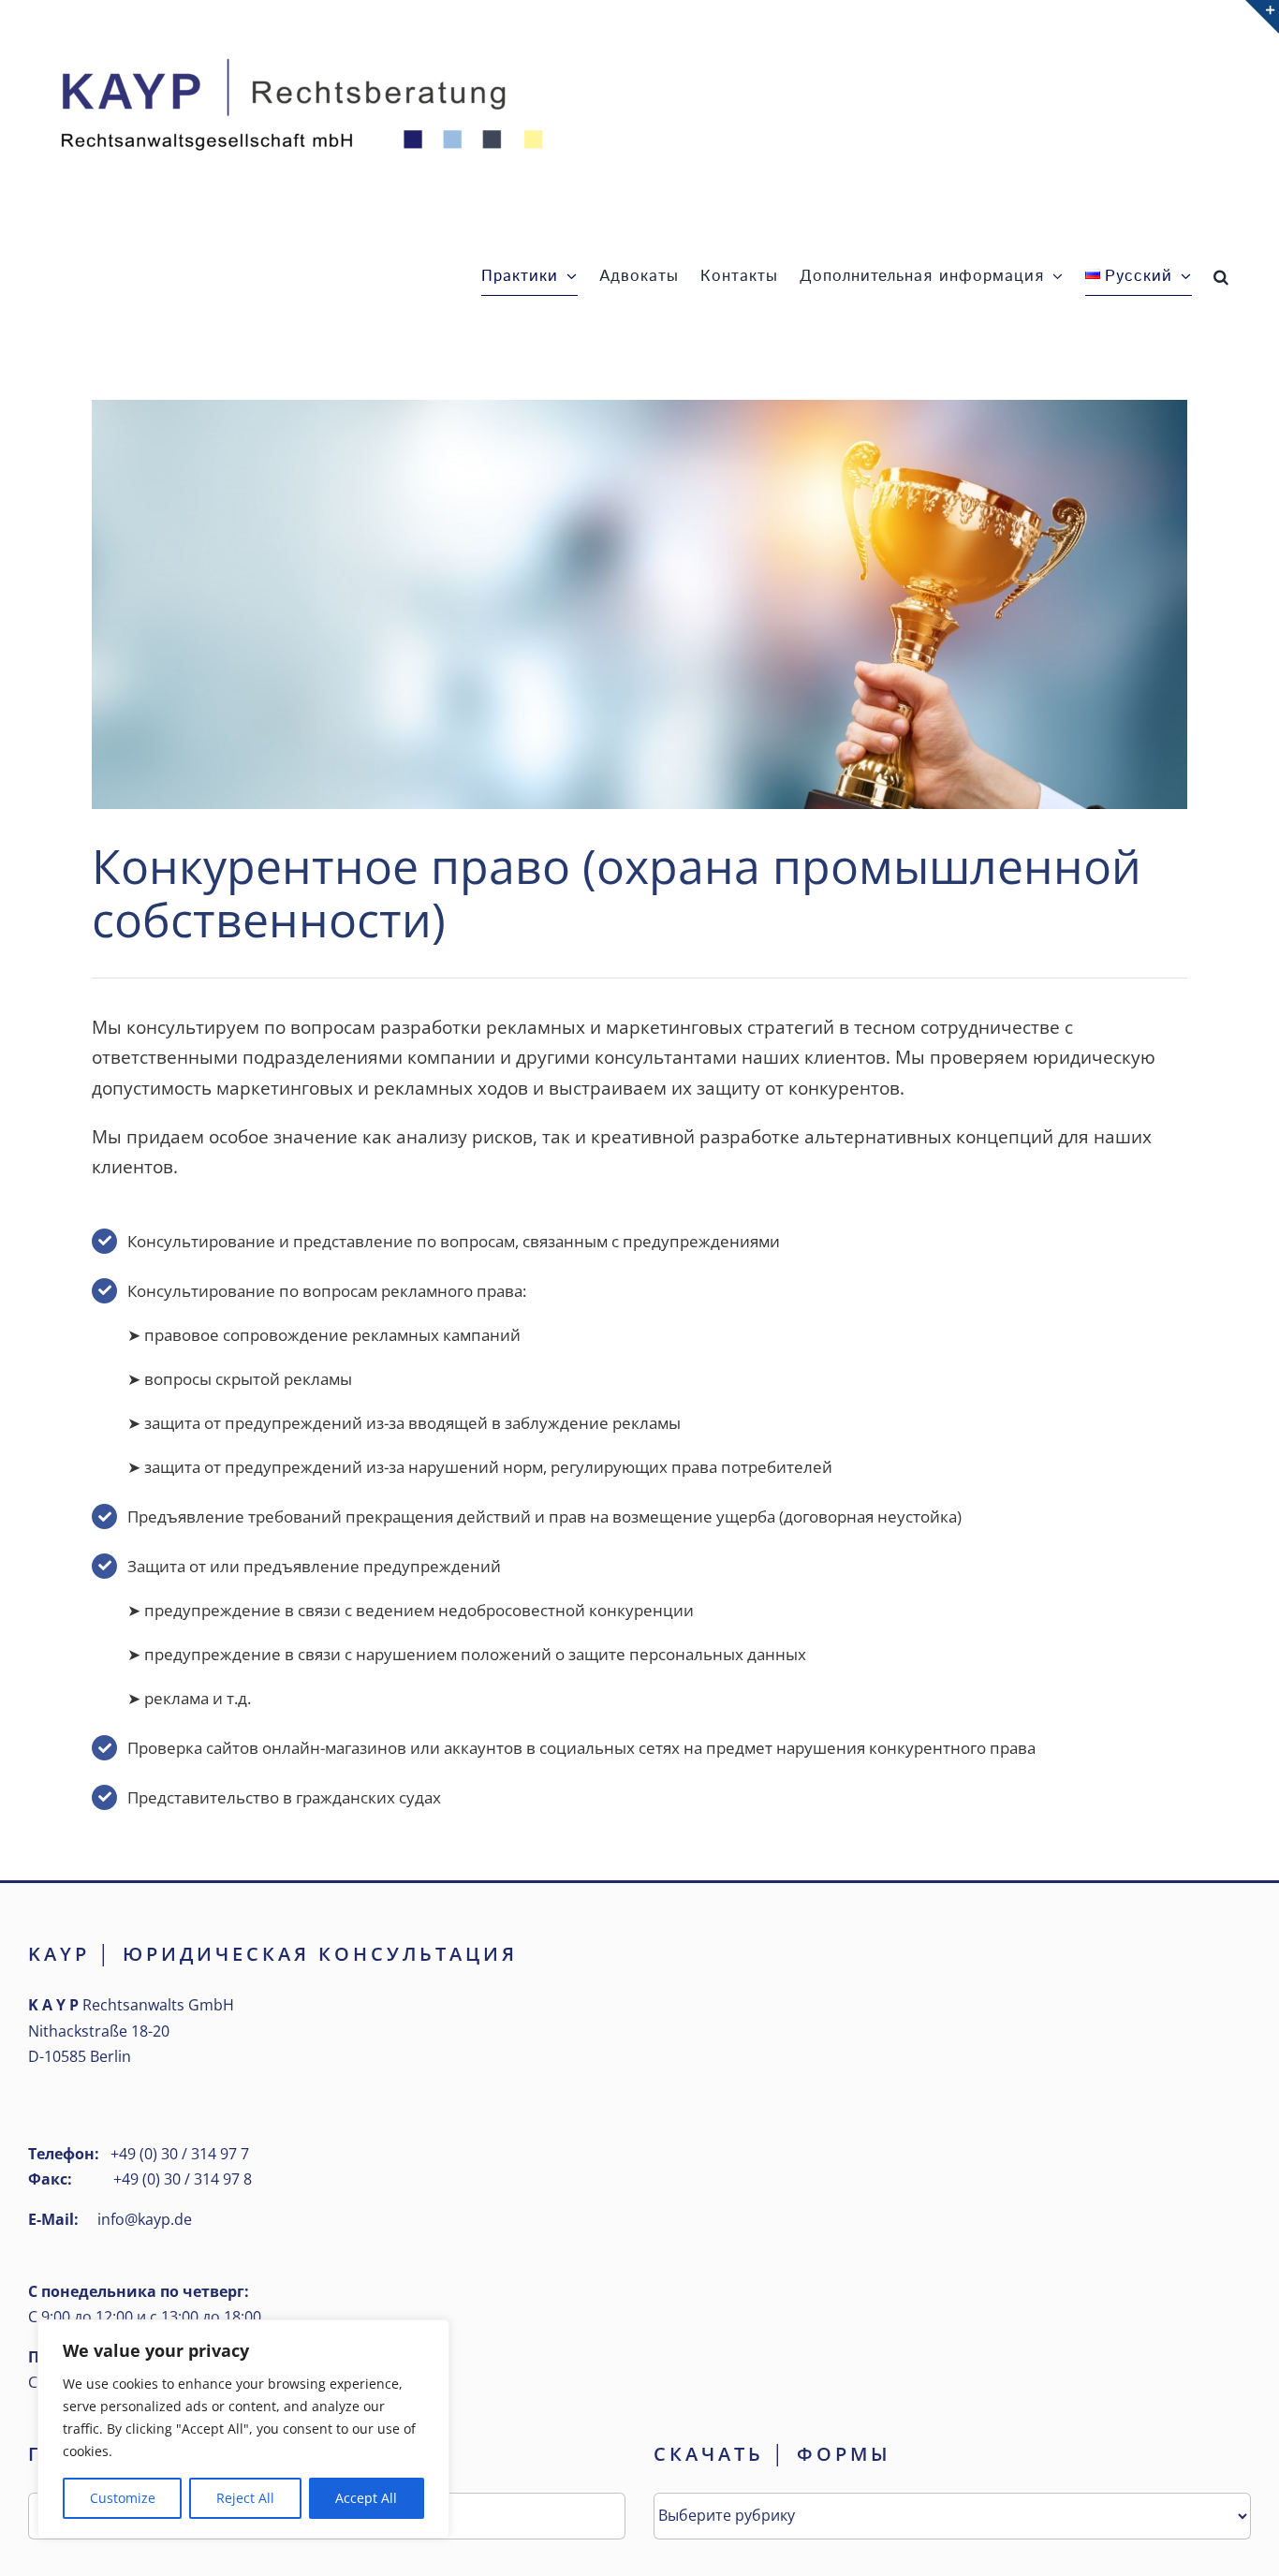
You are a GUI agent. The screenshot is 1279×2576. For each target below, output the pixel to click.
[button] (1221, 276)
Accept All (366, 2498)
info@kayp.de (145, 2219)
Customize (123, 2498)
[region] (243, 2429)
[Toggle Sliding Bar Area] (1262, 17)
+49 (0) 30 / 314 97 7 (180, 2154)
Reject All (245, 2498)
